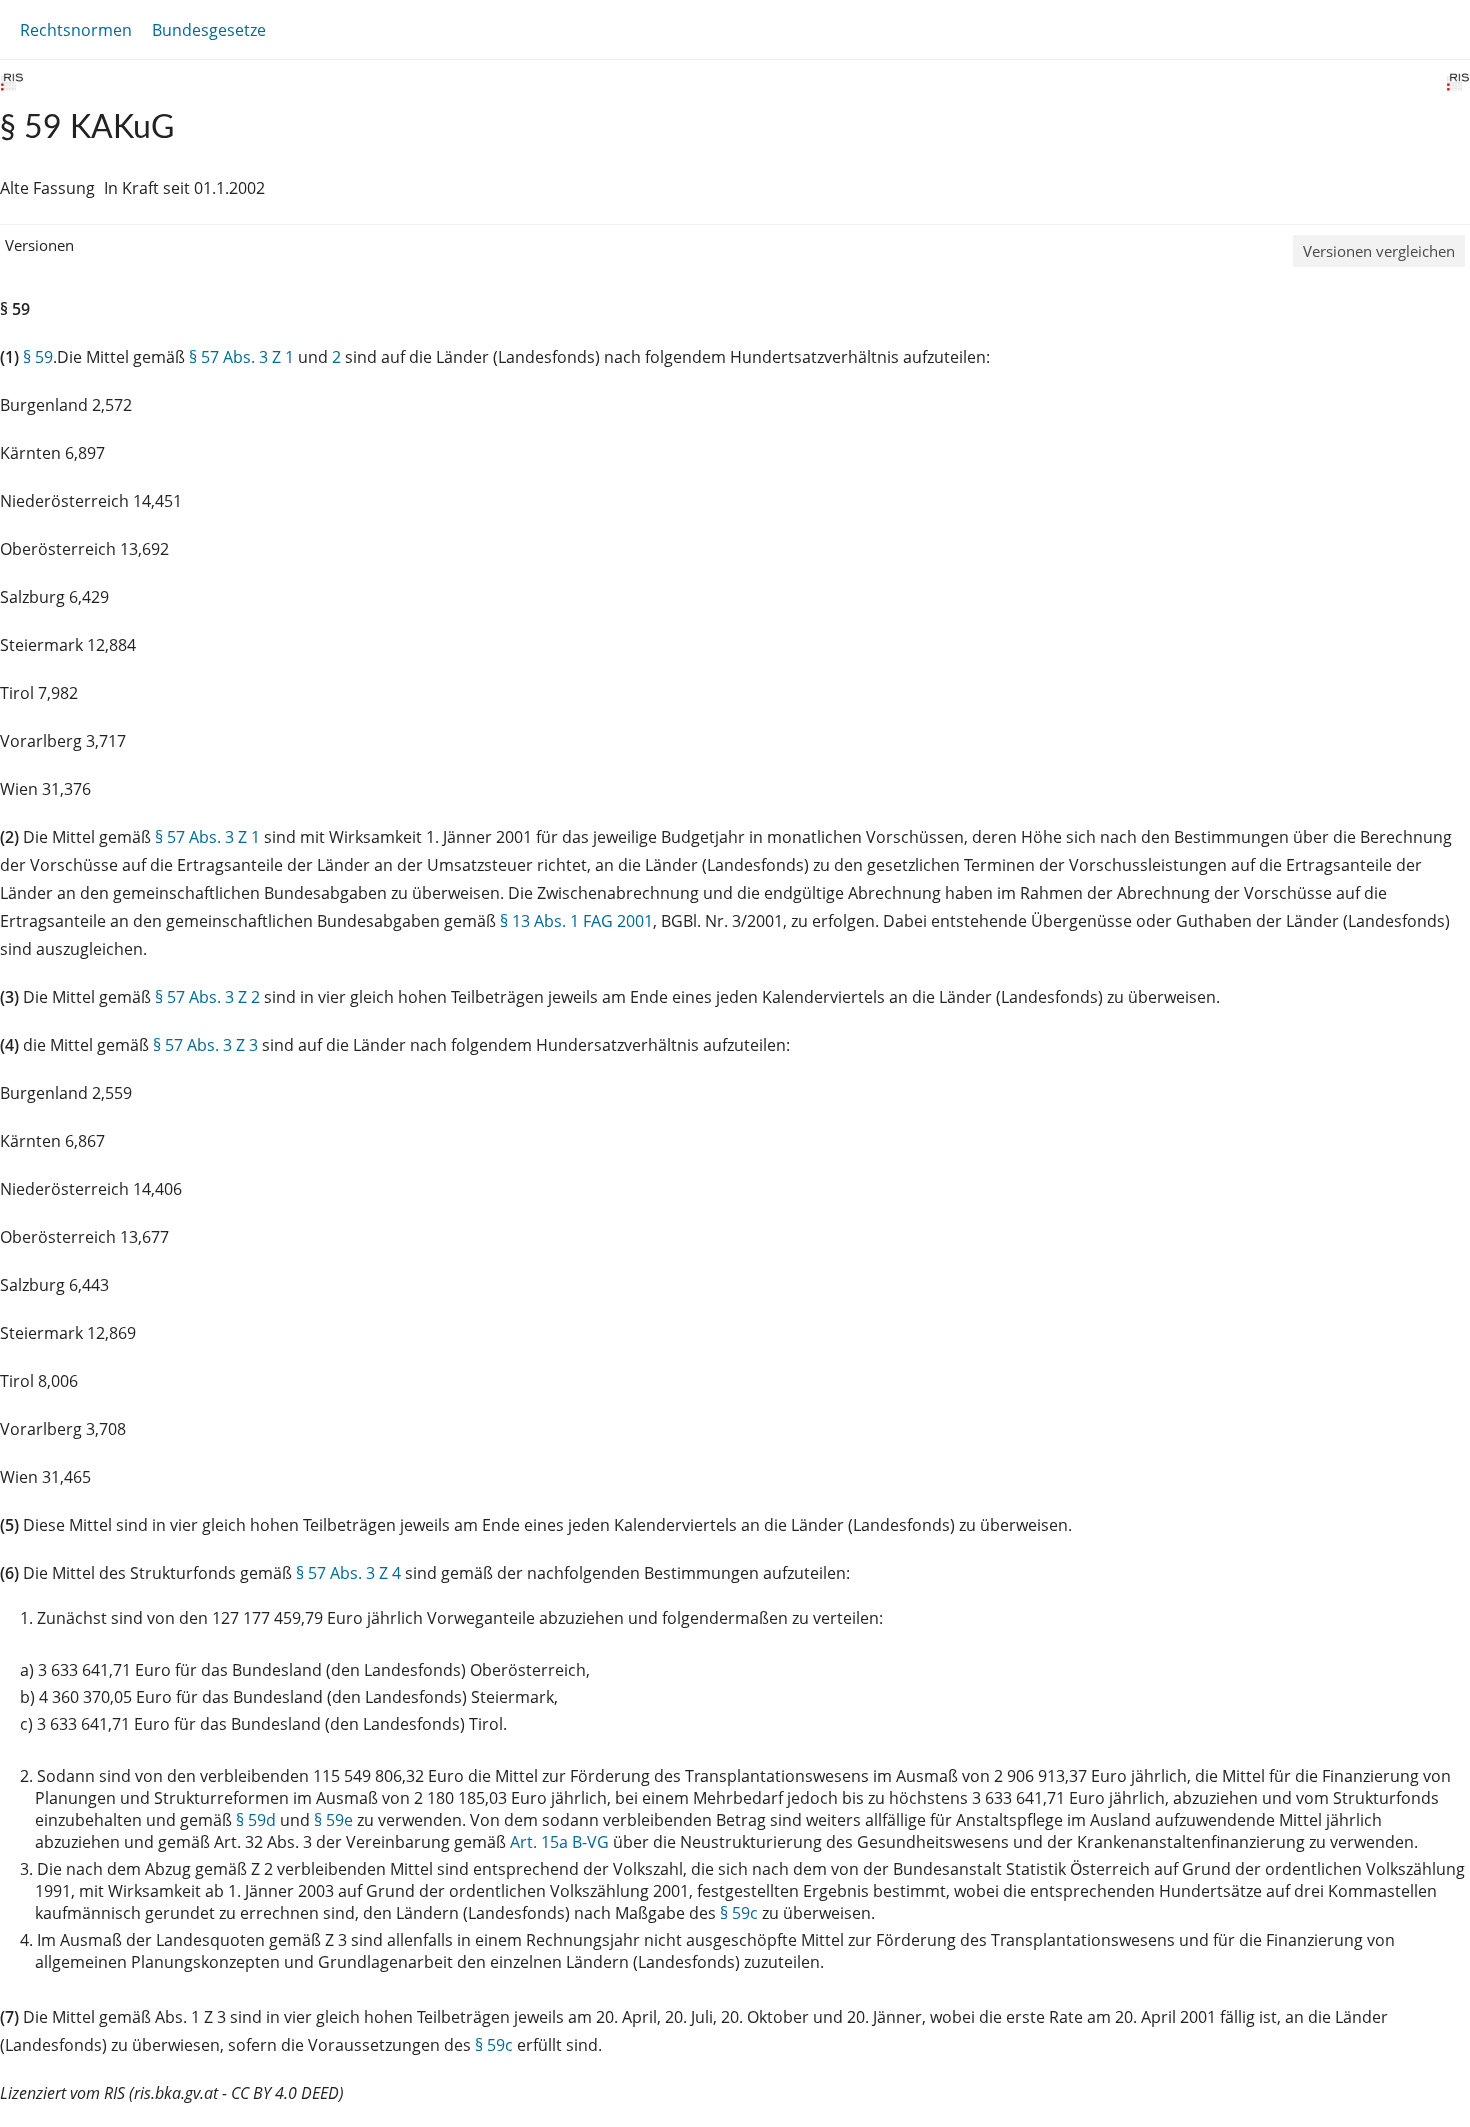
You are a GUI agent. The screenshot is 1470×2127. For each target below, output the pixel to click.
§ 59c (739, 1913)
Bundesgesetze (209, 30)
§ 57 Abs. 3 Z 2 (207, 997)
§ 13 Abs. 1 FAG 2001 (576, 921)
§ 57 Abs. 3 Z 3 (205, 1045)
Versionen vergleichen (1379, 251)
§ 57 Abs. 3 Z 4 (348, 1573)
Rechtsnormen (76, 30)
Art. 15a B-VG (559, 1842)
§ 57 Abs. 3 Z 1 (241, 357)
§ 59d (256, 1820)
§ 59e (333, 1820)
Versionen (39, 245)
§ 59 (38, 357)
